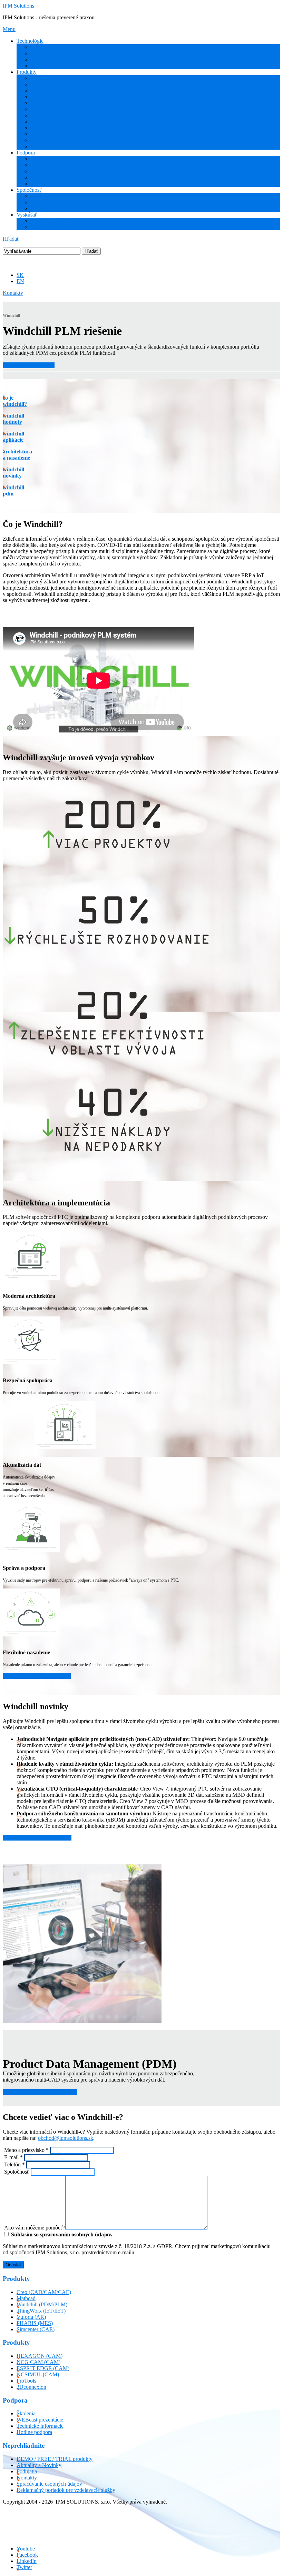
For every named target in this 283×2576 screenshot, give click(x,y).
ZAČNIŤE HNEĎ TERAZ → (37, 1676)
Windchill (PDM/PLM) (56, 91)
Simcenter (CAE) (49, 115)
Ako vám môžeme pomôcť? (34, 2228)
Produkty (27, 72)
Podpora (26, 153)
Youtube (26, 2549)
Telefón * (14, 2164)
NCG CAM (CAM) (52, 134)
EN (20, 281)
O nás (37, 196)
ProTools (40, 140)
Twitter (24, 2567)
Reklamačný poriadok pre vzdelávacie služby (66, 2490)
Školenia (40, 159)
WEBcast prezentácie (54, 171)
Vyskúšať (27, 215)
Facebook (27, 2555)
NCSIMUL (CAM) (38, 2374)
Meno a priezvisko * (26, 2150)
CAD (36, 66)
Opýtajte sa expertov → (29, 365)
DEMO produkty (49, 221)
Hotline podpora (48, 184)
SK (20, 275)
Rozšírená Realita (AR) (56, 47)
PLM (36, 59)
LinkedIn (27, 2561)
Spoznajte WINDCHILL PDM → (40, 2092)
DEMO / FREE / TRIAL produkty (55, 2459)
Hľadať (11, 239)
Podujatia (41, 202)
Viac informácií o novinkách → (37, 1838)
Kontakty (13, 293)
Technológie (30, 41)
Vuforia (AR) (45, 103)
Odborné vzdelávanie (54, 165)
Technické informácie (54, 177)
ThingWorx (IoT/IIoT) (55, 97)
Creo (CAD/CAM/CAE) (58, 78)
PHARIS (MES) (48, 109)
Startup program (48, 227)
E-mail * (13, 2157)
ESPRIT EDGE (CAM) (57, 128)
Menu (9, 29)
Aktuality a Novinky (53, 208)
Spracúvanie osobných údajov (49, 2484)
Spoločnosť (29, 190)
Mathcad (40, 84)
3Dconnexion (45, 146)
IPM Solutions (18, 6)
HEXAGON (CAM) (53, 122)
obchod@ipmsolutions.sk (66, 2138)
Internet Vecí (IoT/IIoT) (56, 53)
